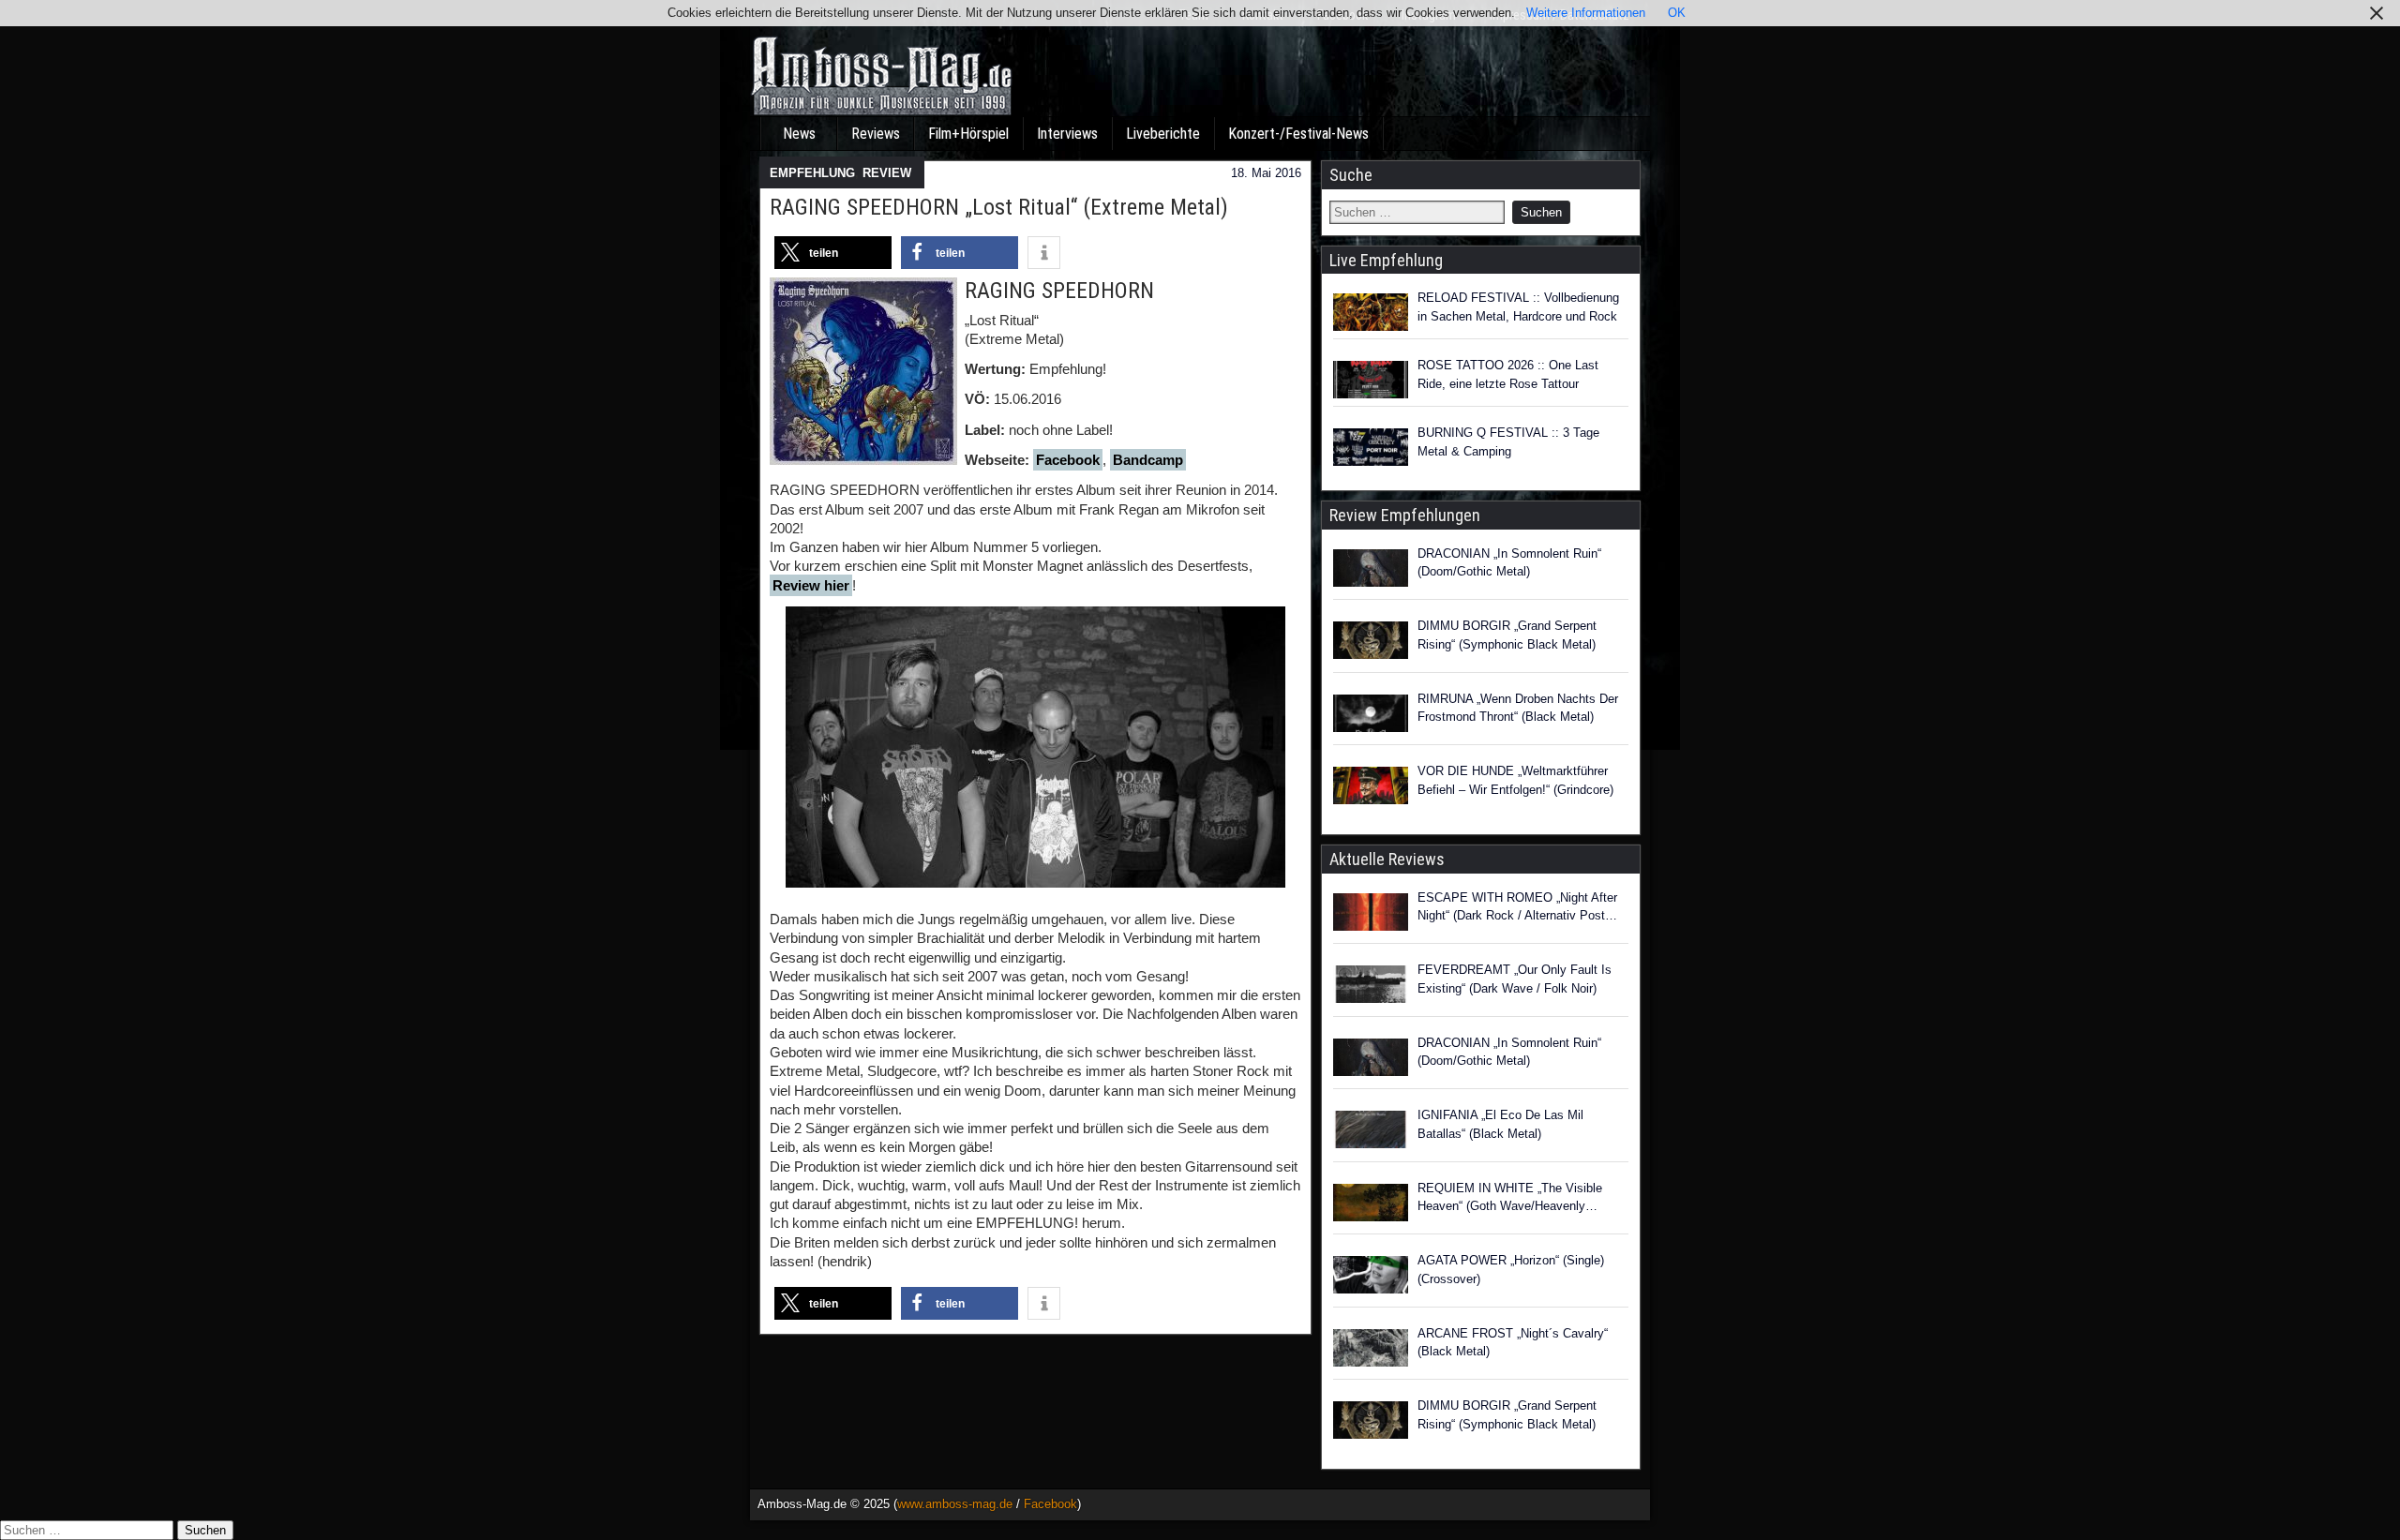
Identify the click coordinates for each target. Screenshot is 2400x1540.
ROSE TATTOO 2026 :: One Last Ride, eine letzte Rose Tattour (1508, 374)
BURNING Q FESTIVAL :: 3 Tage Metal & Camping (1508, 442)
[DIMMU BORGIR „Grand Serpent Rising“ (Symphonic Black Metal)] (1371, 643)
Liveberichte (1163, 134)
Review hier (811, 585)
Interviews (1067, 134)
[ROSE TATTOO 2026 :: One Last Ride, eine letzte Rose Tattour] (1371, 380)
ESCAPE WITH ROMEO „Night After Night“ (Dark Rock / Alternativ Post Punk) (1517, 908)
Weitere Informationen (1586, 13)
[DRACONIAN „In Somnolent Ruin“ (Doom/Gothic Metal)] (1371, 571)
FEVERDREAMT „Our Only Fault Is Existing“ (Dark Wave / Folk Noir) (1515, 979)
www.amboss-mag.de (955, 1504)
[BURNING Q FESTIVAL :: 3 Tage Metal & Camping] (1371, 447)
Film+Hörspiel (968, 134)
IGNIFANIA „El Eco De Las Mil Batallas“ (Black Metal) (1500, 1124)
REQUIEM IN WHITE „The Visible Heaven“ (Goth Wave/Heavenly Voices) (1510, 1198)
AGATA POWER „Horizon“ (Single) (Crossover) (1511, 1270)
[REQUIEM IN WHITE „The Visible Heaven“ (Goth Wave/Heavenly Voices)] (1371, 1205)
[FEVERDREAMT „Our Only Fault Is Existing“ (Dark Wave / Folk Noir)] (1371, 987)
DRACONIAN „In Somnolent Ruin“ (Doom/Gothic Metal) (1509, 563)
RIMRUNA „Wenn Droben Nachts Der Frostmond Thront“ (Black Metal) (1518, 708)
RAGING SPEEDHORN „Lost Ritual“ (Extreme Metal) (999, 207)
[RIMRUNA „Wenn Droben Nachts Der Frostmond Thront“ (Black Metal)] (1371, 716)
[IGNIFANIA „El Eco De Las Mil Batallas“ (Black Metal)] (1371, 1132)
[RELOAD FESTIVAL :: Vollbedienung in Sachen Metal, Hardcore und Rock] (1371, 312)
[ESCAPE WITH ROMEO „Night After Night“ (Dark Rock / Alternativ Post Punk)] (1371, 915)
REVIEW (887, 173)
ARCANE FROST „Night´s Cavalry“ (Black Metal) (1513, 1343)
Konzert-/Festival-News (1298, 134)
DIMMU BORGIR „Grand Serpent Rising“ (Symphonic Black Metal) (1507, 635)
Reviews (876, 134)
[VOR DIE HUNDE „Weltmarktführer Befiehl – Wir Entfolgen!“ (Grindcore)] (1371, 788)
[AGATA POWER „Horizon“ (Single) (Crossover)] (1371, 1278)
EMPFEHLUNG (812, 173)
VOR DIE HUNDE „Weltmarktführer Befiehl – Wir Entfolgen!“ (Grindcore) (1515, 780)
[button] (833, 253)
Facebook (1068, 460)
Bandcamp (1148, 460)
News (799, 134)
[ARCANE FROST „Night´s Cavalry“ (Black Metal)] (1371, 1351)
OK (1677, 13)
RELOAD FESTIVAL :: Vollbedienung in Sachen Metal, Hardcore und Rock (1518, 307)
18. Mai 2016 (1266, 173)
